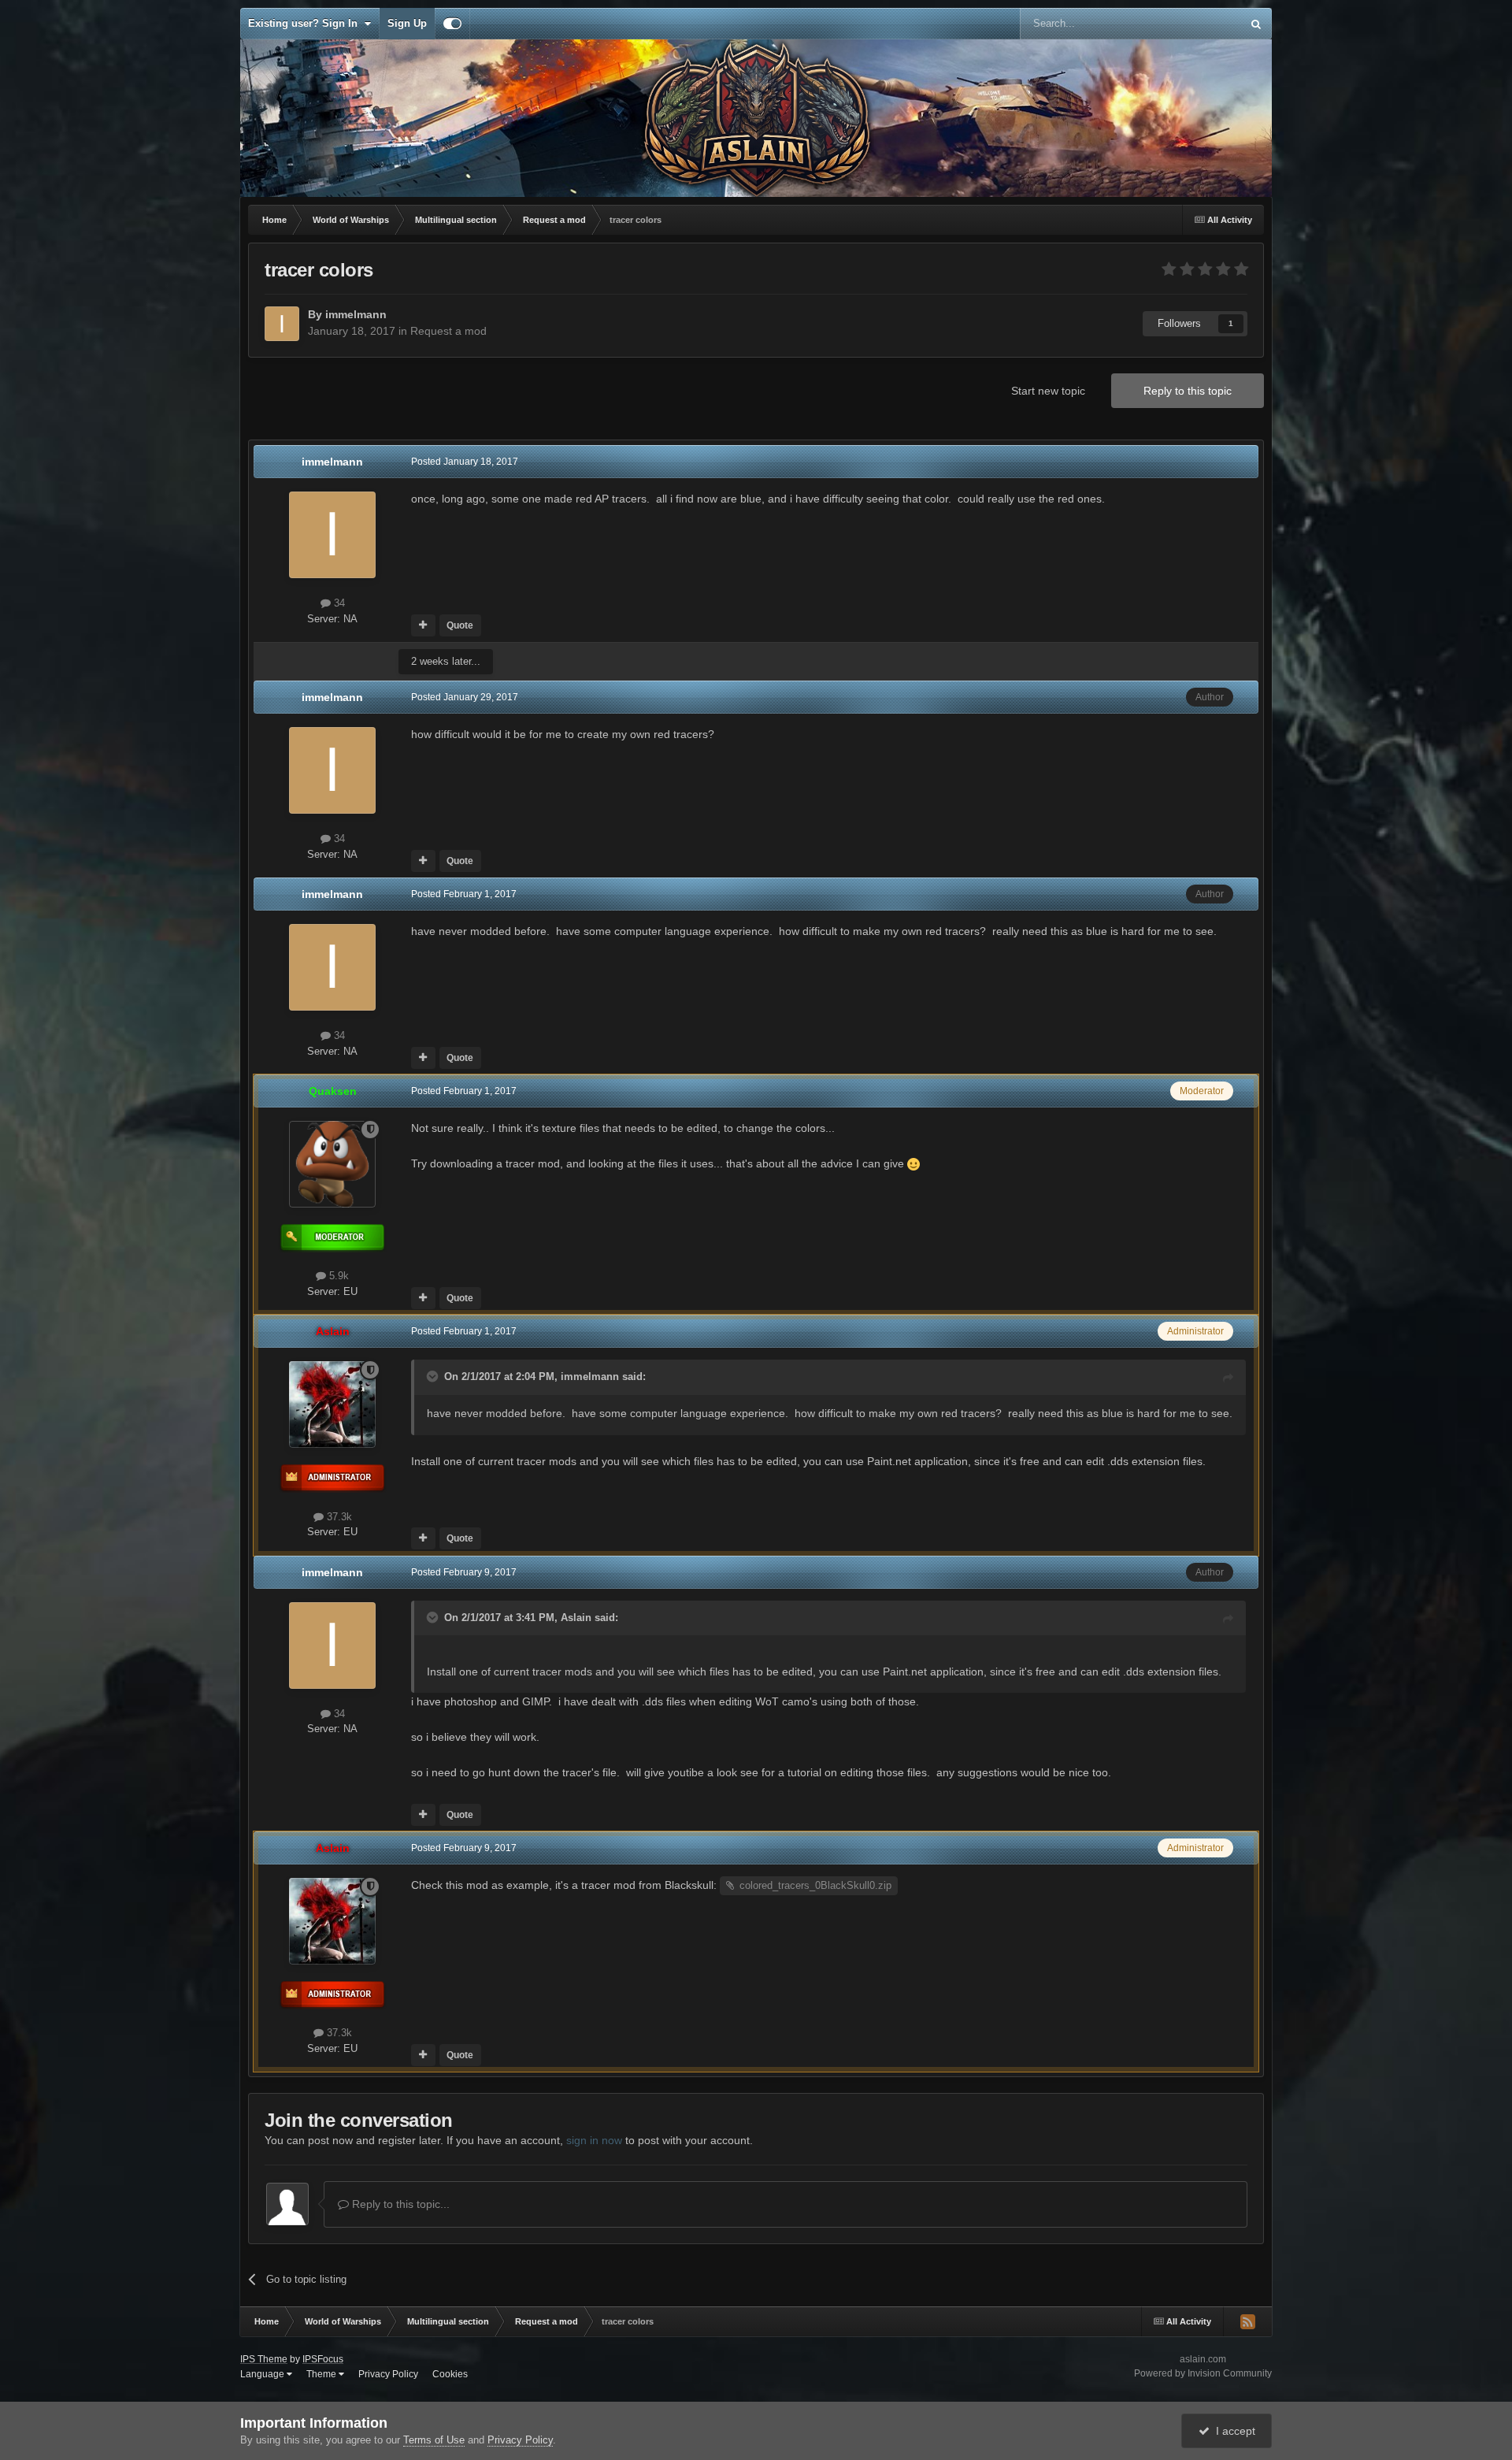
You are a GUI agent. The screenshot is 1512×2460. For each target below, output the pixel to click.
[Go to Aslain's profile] (332, 1404)
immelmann (590, 1377)
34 (338, 603)
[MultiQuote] (423, 625)
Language (263, 2374)
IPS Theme (264, 2359)
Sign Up (407, 23)
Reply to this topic (1188, 391)
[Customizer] (452, 24)
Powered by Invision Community (1203, 2373)
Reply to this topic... (399, 2204)
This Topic (1197, 24)
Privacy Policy (388, 2374)
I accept (1232, 2431)
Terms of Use (434, 2440)
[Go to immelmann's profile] (282, 324)
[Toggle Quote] (434, 1376)
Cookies (450, 2374)
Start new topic (1048, 391)
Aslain (576, 1618)
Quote (460, 625)
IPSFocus (323, 2359)
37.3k (338, 1517)
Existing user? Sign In (306, 23)
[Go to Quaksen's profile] (332, 1164)
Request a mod (448, 331)
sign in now (594, 2140)
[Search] (1256, 24)
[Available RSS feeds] (1247, 2321)
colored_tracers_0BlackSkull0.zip (815, 1885)
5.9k (337, 1276)
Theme (322, 2374)
